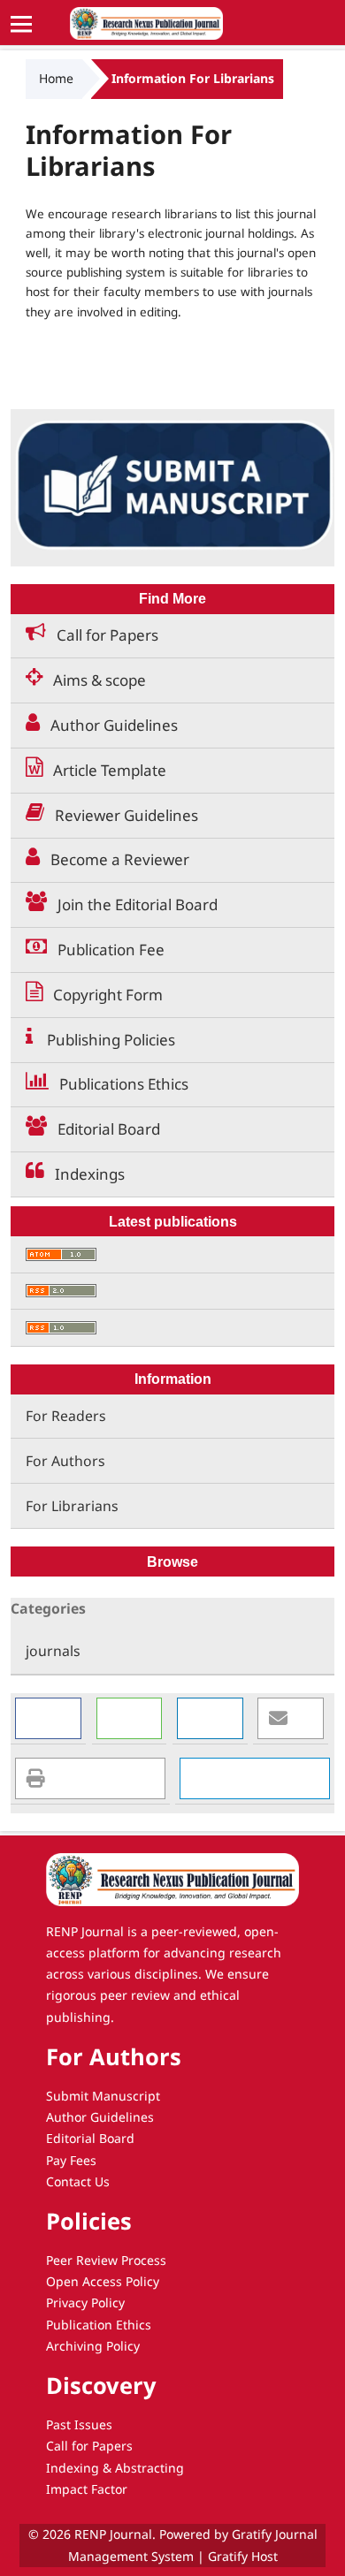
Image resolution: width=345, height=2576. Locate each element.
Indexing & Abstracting (115, 2468)
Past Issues (79, 2424)
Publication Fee (106, 950)
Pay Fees (71, 2160)
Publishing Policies (104, 1040)
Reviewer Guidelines (121, 815)
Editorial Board (103, 1129)
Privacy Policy (85, 2302)
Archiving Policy (93, 2346)
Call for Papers (102, 635)
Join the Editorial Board (132, 904)
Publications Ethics (119, 1084)
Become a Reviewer (115, 859)
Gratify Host (243, 2556)
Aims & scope (94, 680)
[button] (48, 1718)
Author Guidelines (109, 725)
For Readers (66, 1416)
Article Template (104, 770)
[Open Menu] (22, 23)
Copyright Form (103, 995)
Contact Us (78, 2181)
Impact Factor (87, 2489)
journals (53, 1651)
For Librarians (72, 1506)
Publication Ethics (99, 2325)
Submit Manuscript (103, 2096)
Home (56, 78)
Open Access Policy (103, 2281)
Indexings (84, 1174)
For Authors (65, 1461)
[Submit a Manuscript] (172, 486)
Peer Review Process (106, 2260)
